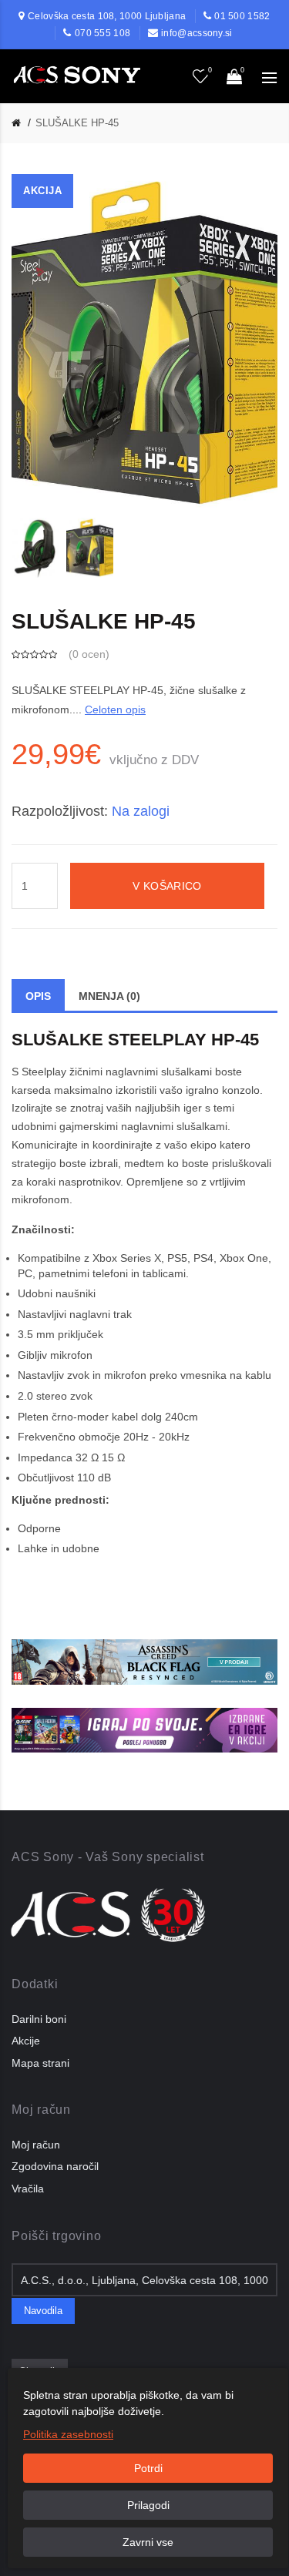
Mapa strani (40, 2063)
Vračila (28, 2189)
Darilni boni (39, 2019)
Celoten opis (115, 709)
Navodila (43, 2311)
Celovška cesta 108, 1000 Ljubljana (107, 16)
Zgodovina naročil (55, 2166)
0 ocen (89, 654)
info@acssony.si (197, 33)
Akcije (26, 2041)
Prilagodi (148, 2505)
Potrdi (148, 2468)
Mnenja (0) (109, 996)
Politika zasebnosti (68, 2434)
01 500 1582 (242, 16)
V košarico (167, 886)
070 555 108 (102, 33)
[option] (35, 547)
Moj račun (36, 2145)
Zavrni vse (148, 2542)
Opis (38, 996)
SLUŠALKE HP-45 (77, 123)
